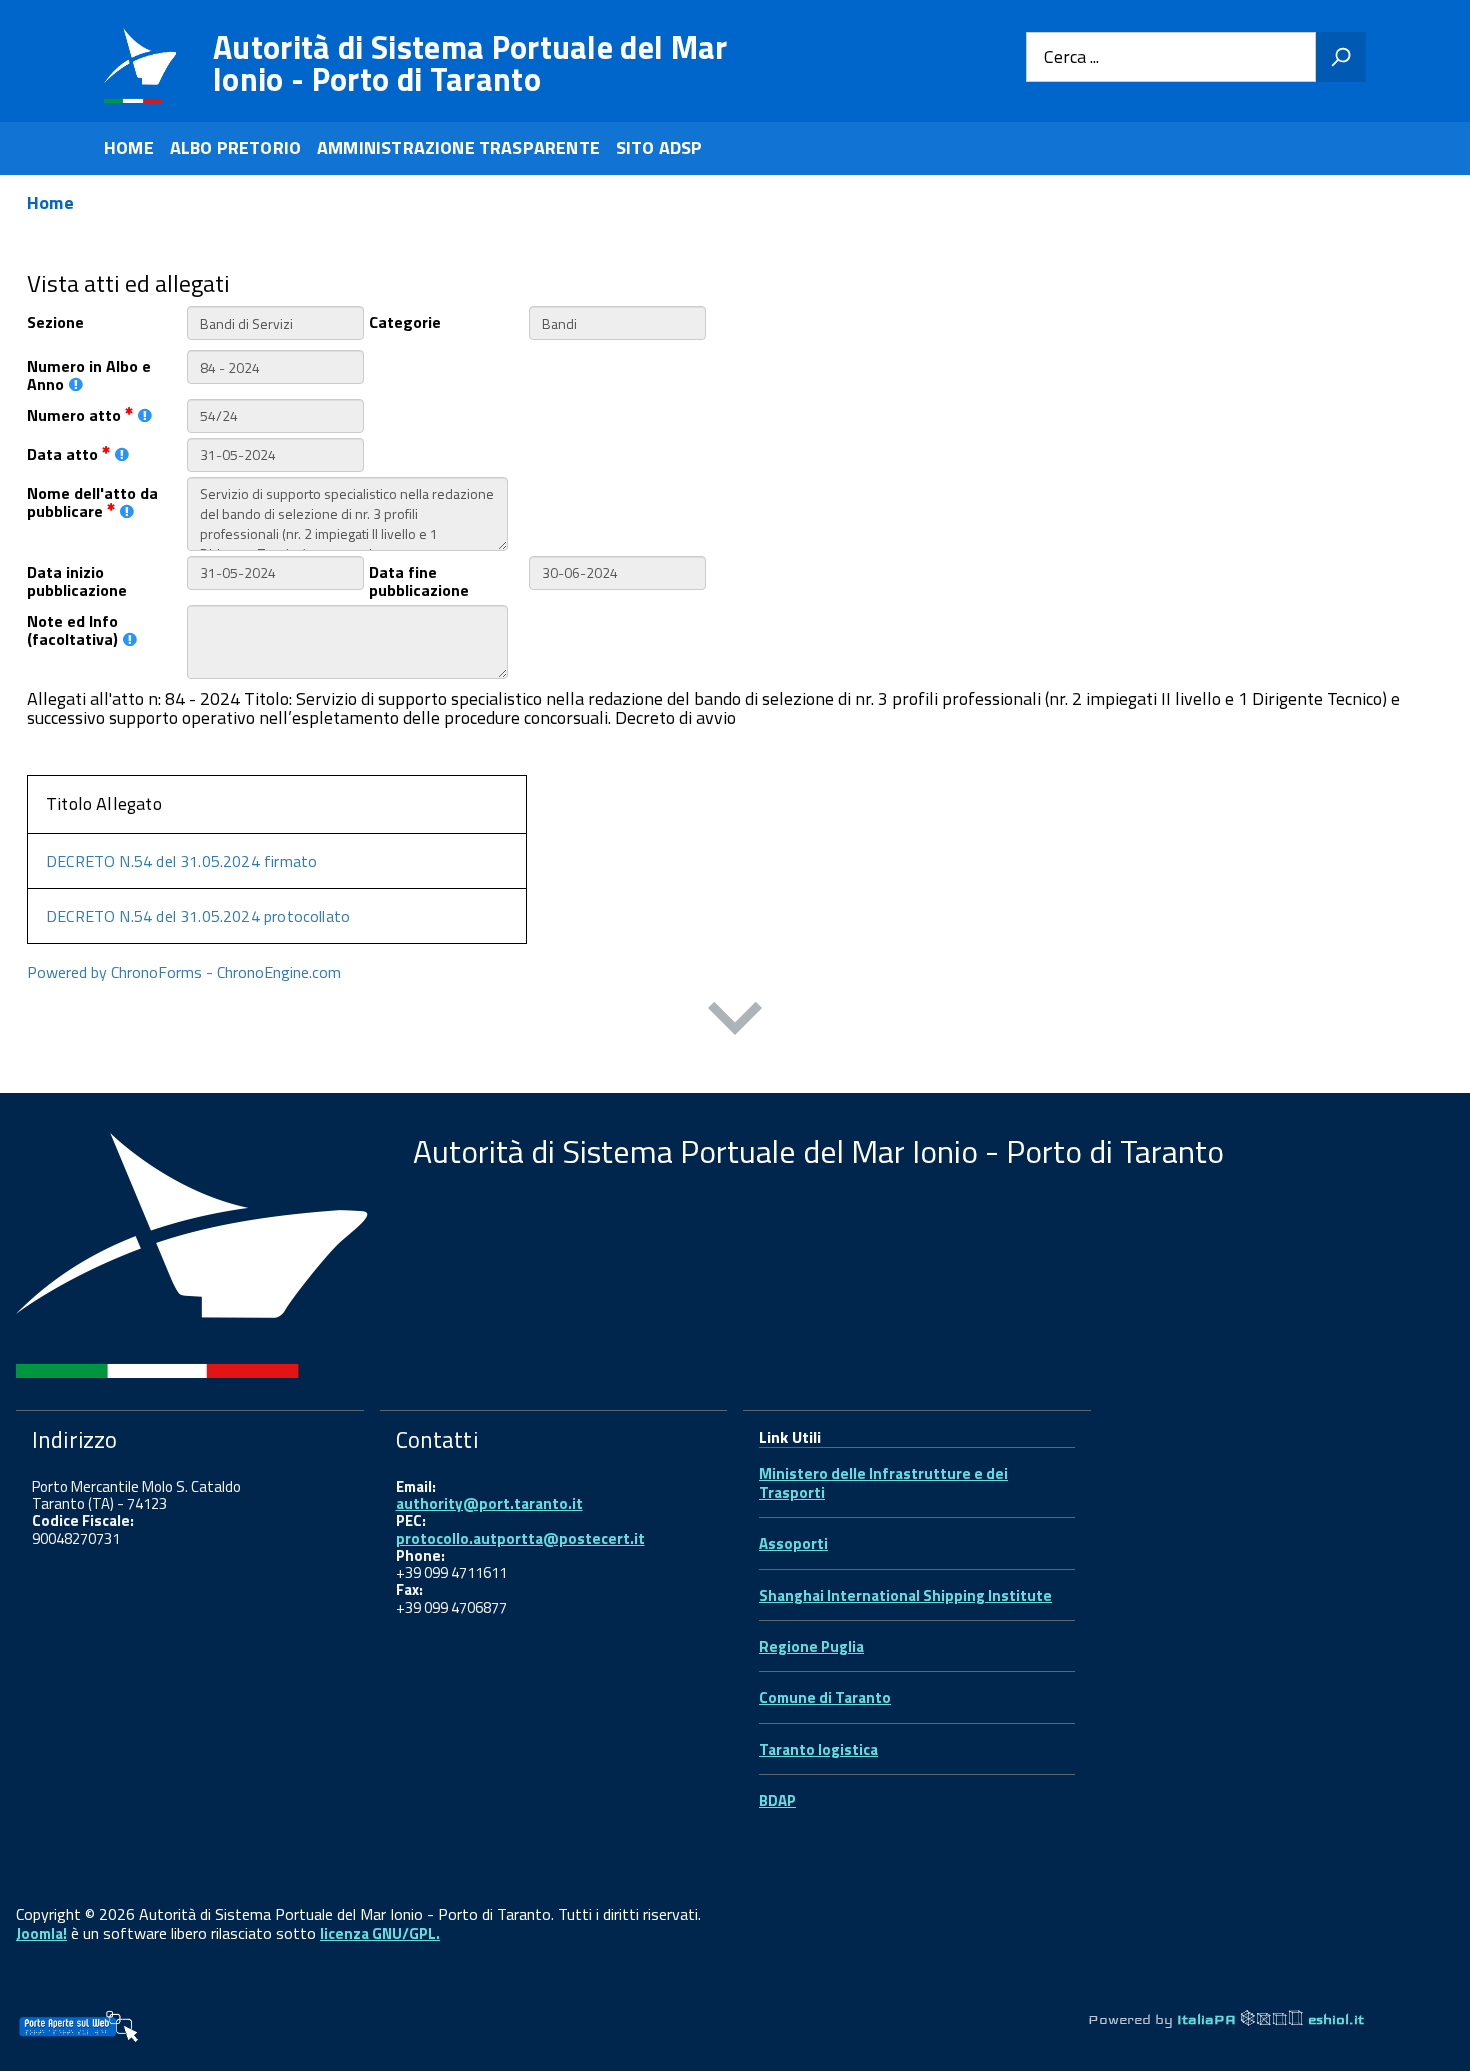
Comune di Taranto (825, 1697)
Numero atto (76, 413)
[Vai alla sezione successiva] (735, 1022)
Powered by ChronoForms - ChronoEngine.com (184, 972)
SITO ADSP (659, 147)
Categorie (405, 320)
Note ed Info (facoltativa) (72, 629)
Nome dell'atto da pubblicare (92, 501)
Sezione (55, 320)
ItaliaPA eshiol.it (1270, 2019)
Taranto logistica (818, 1749)
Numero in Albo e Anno (89, 374)
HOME (129, 147)
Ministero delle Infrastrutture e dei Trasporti (883, 1482)
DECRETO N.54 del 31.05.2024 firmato (181, 861)
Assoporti (793, 1543)
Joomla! (41, 1933)
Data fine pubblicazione (419, 580)
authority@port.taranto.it (489, 1503)
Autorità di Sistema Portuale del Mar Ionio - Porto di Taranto (470, 63)
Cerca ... (1071, 57)
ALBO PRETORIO (235, 147)
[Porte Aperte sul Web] (78, 2026)
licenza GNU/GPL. (380, 1933)
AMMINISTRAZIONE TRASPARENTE (458, 147)
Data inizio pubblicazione (77, 580)
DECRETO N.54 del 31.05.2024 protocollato (198, 916)
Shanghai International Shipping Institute (905, 1595)
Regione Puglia (811, 1646)
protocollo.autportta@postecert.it (520, 1538)
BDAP (777, 1800)
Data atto (64, 452)
